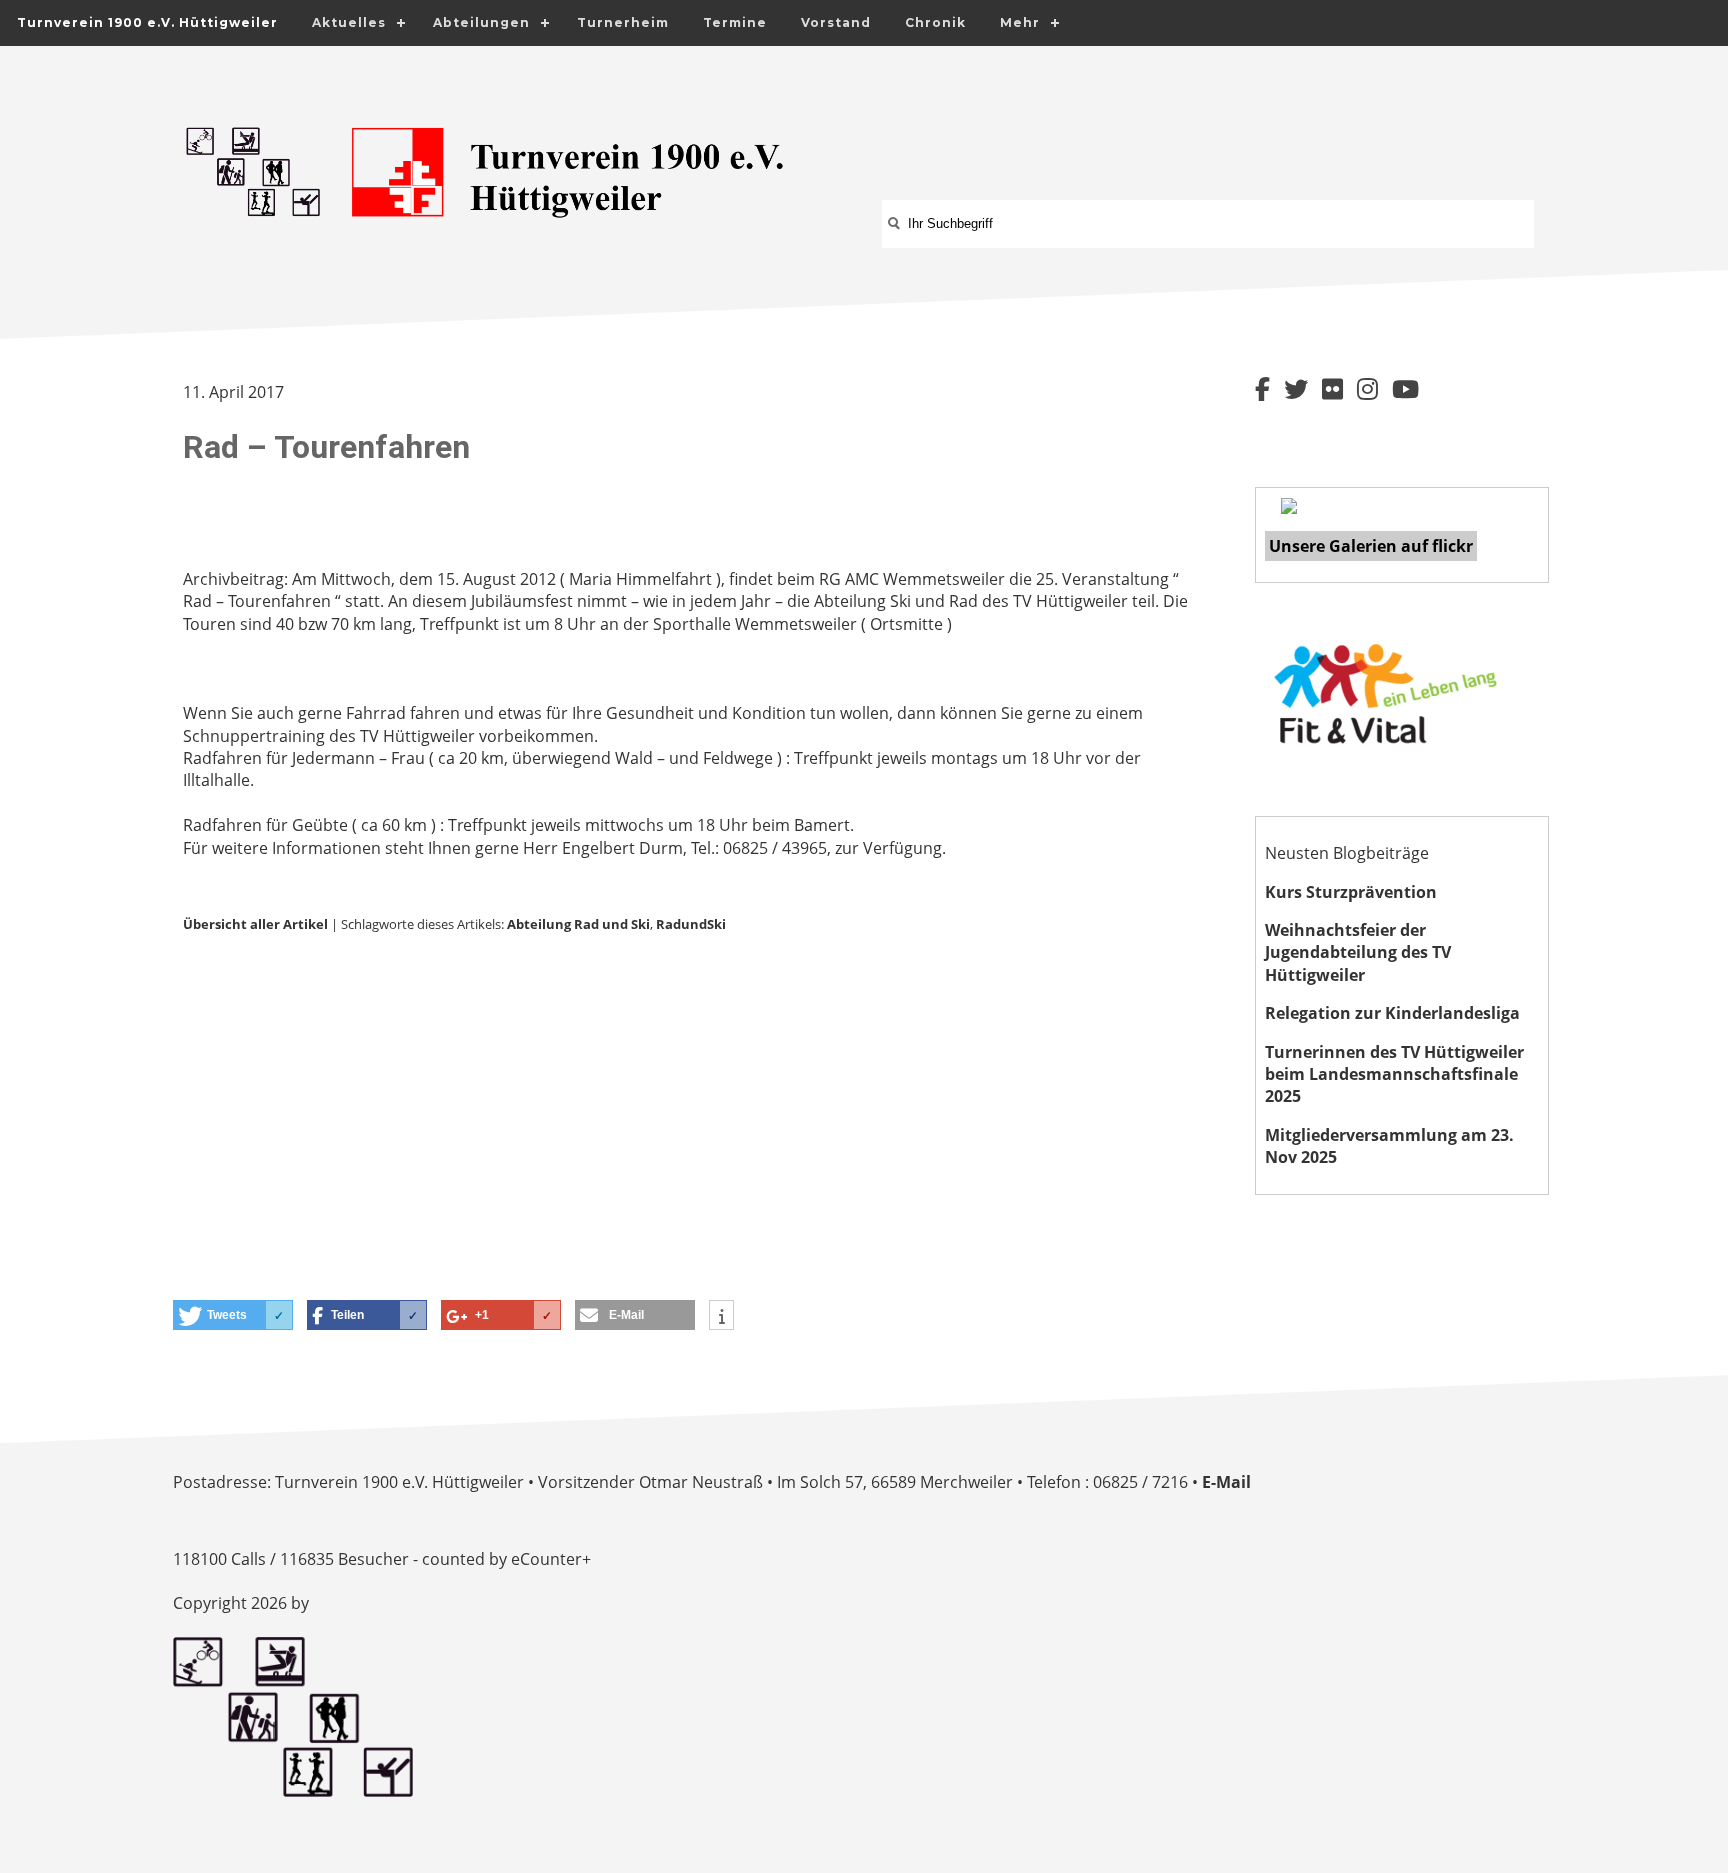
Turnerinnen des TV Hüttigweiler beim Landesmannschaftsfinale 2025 (1394, 1074)
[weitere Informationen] (721, 1316)
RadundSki (691, 924)
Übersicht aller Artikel (255, 924)
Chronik (935, 22)
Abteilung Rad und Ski (578, 924)
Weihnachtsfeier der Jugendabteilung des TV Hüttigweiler (1358, 952)
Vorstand (836, 22)
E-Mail (1226, 1482)
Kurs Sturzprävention (1351, 892)
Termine (735, 22)
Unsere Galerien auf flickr (1371, 546)
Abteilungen (481, 22)
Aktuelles (349, 22)
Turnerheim (623, 22)
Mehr (1020, 22)
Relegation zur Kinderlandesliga (1392, 1013)
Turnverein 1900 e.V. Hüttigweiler (147, 22)
